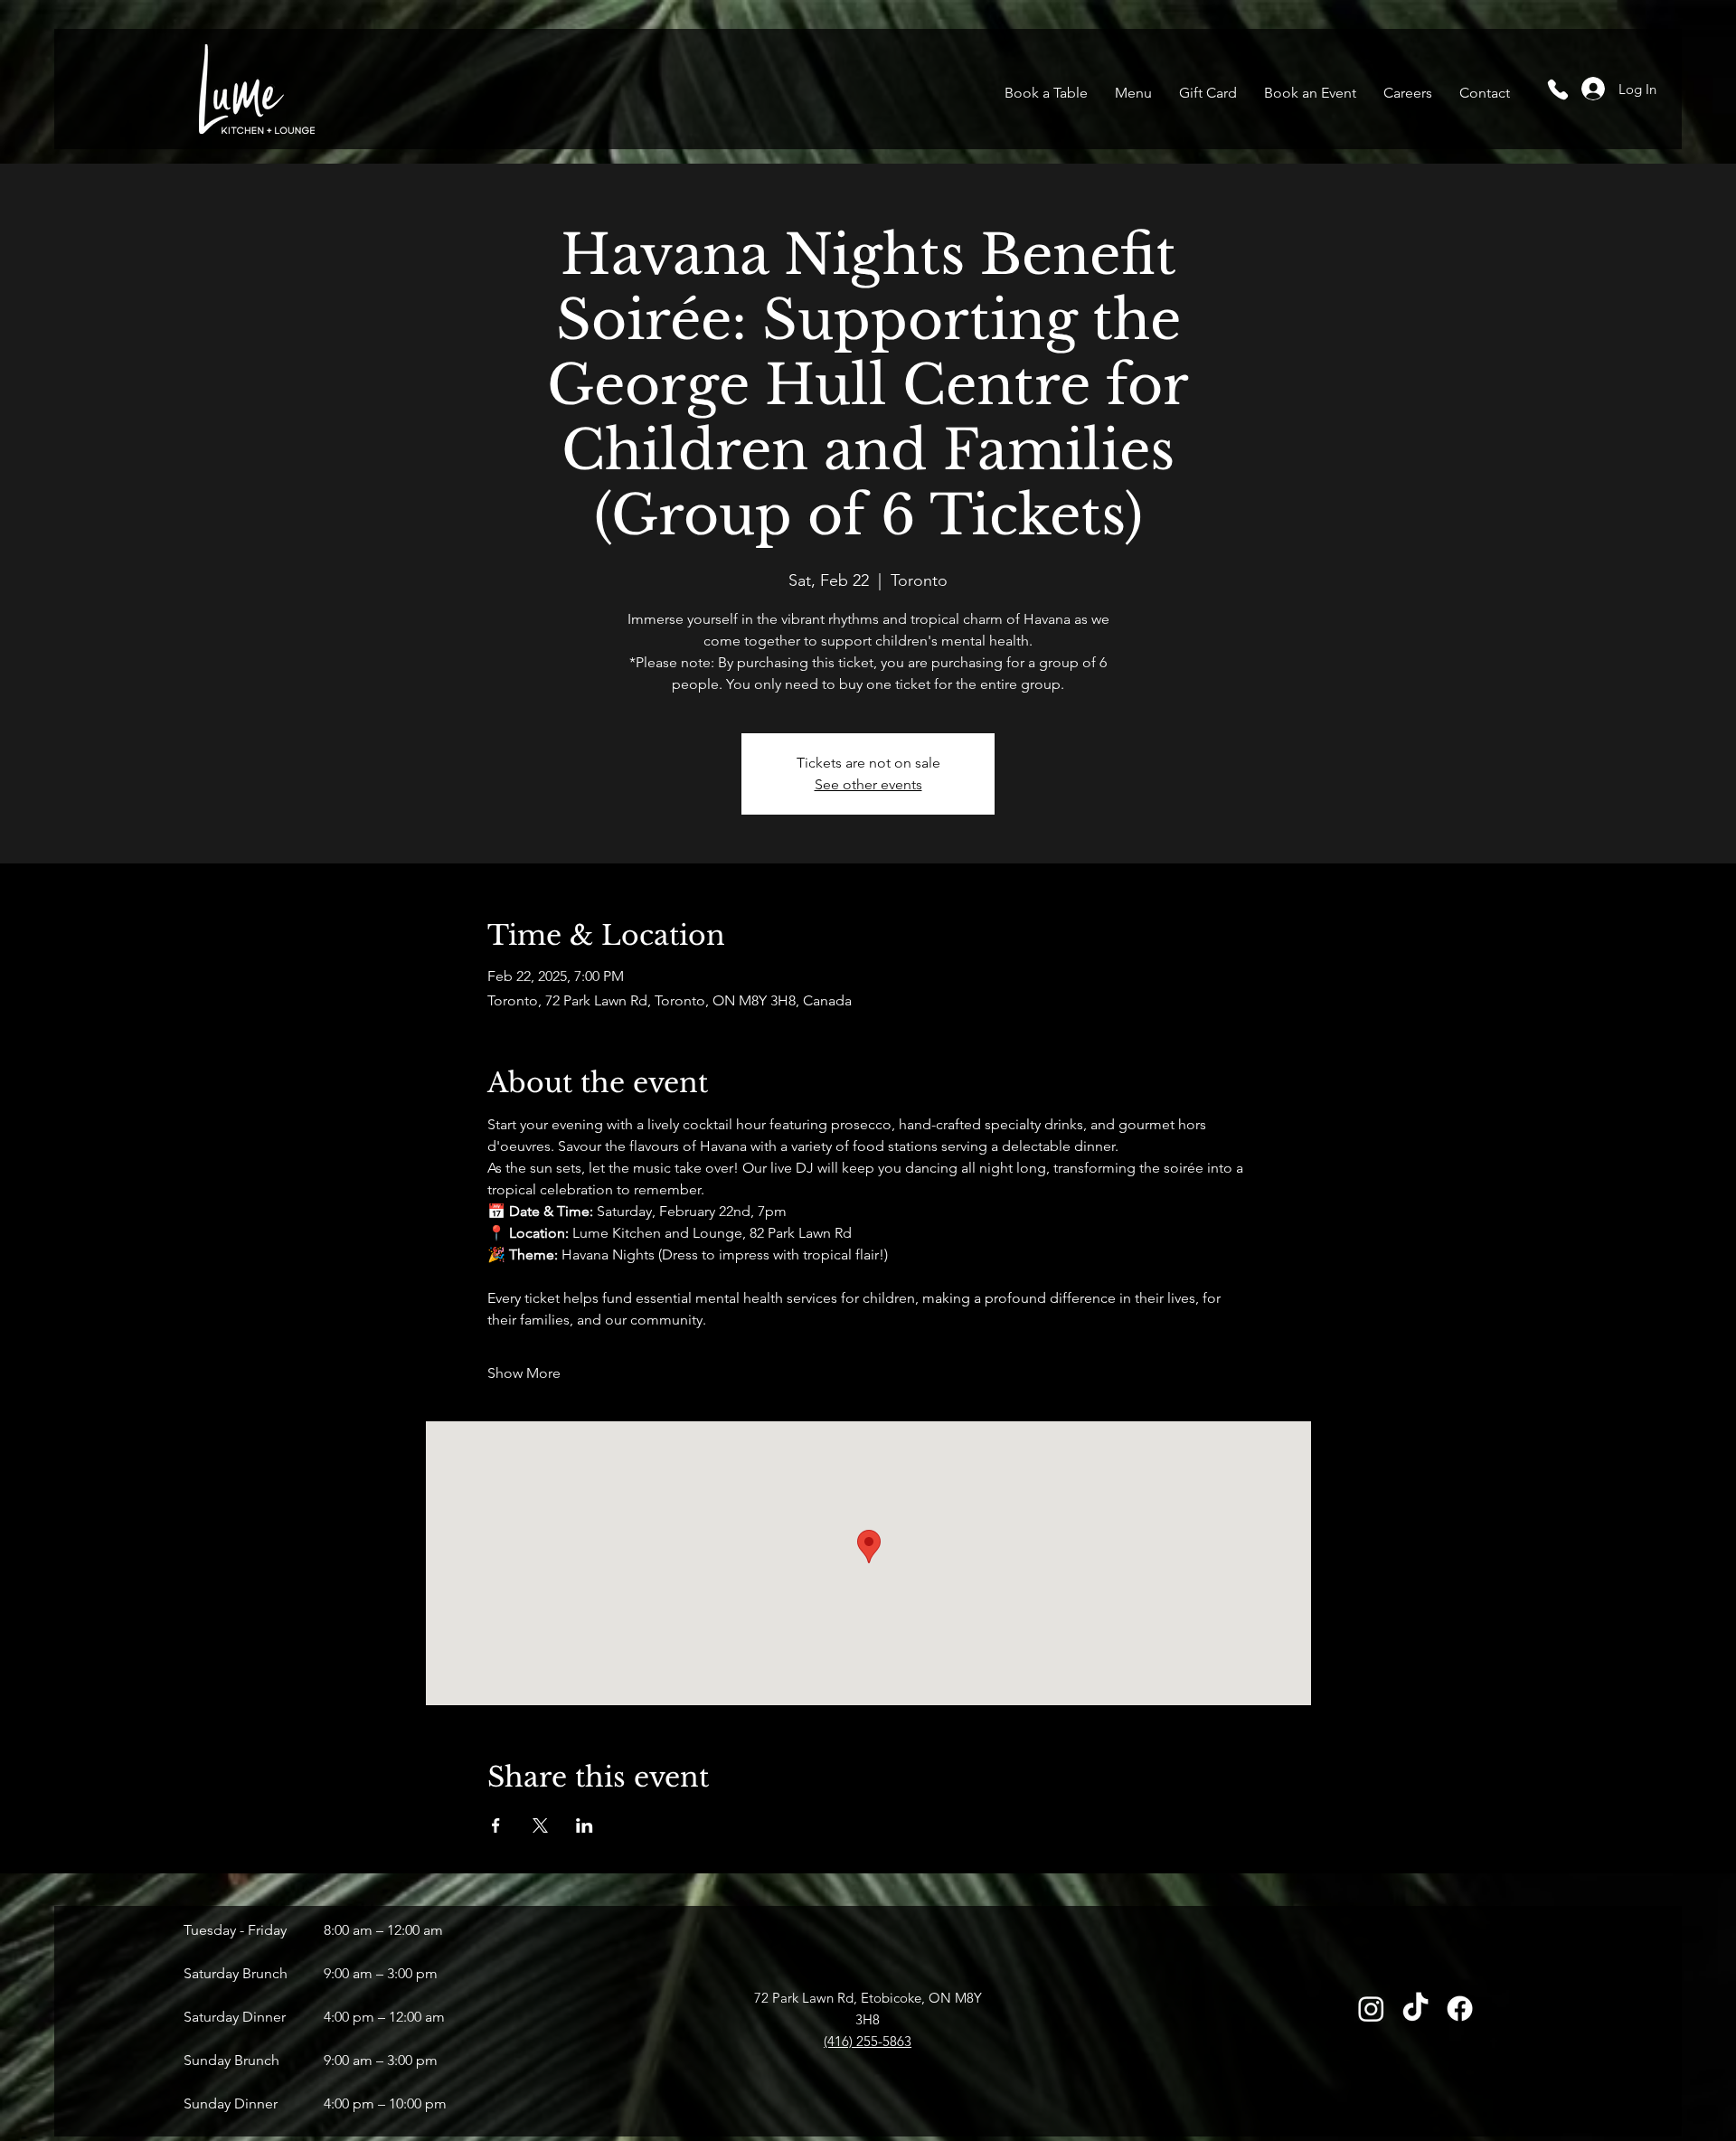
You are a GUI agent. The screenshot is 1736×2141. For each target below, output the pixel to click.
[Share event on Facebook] (496, 1825)
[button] (1133, 93)
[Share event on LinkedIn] (585, 1825)
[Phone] (1557, 89)
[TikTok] (1415, 2009)
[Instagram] (1371, 2009)
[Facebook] (1460, 2009)
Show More (524, 1373)
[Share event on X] (540, 1825)
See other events (868, 784)
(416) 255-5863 (868, 2041)
